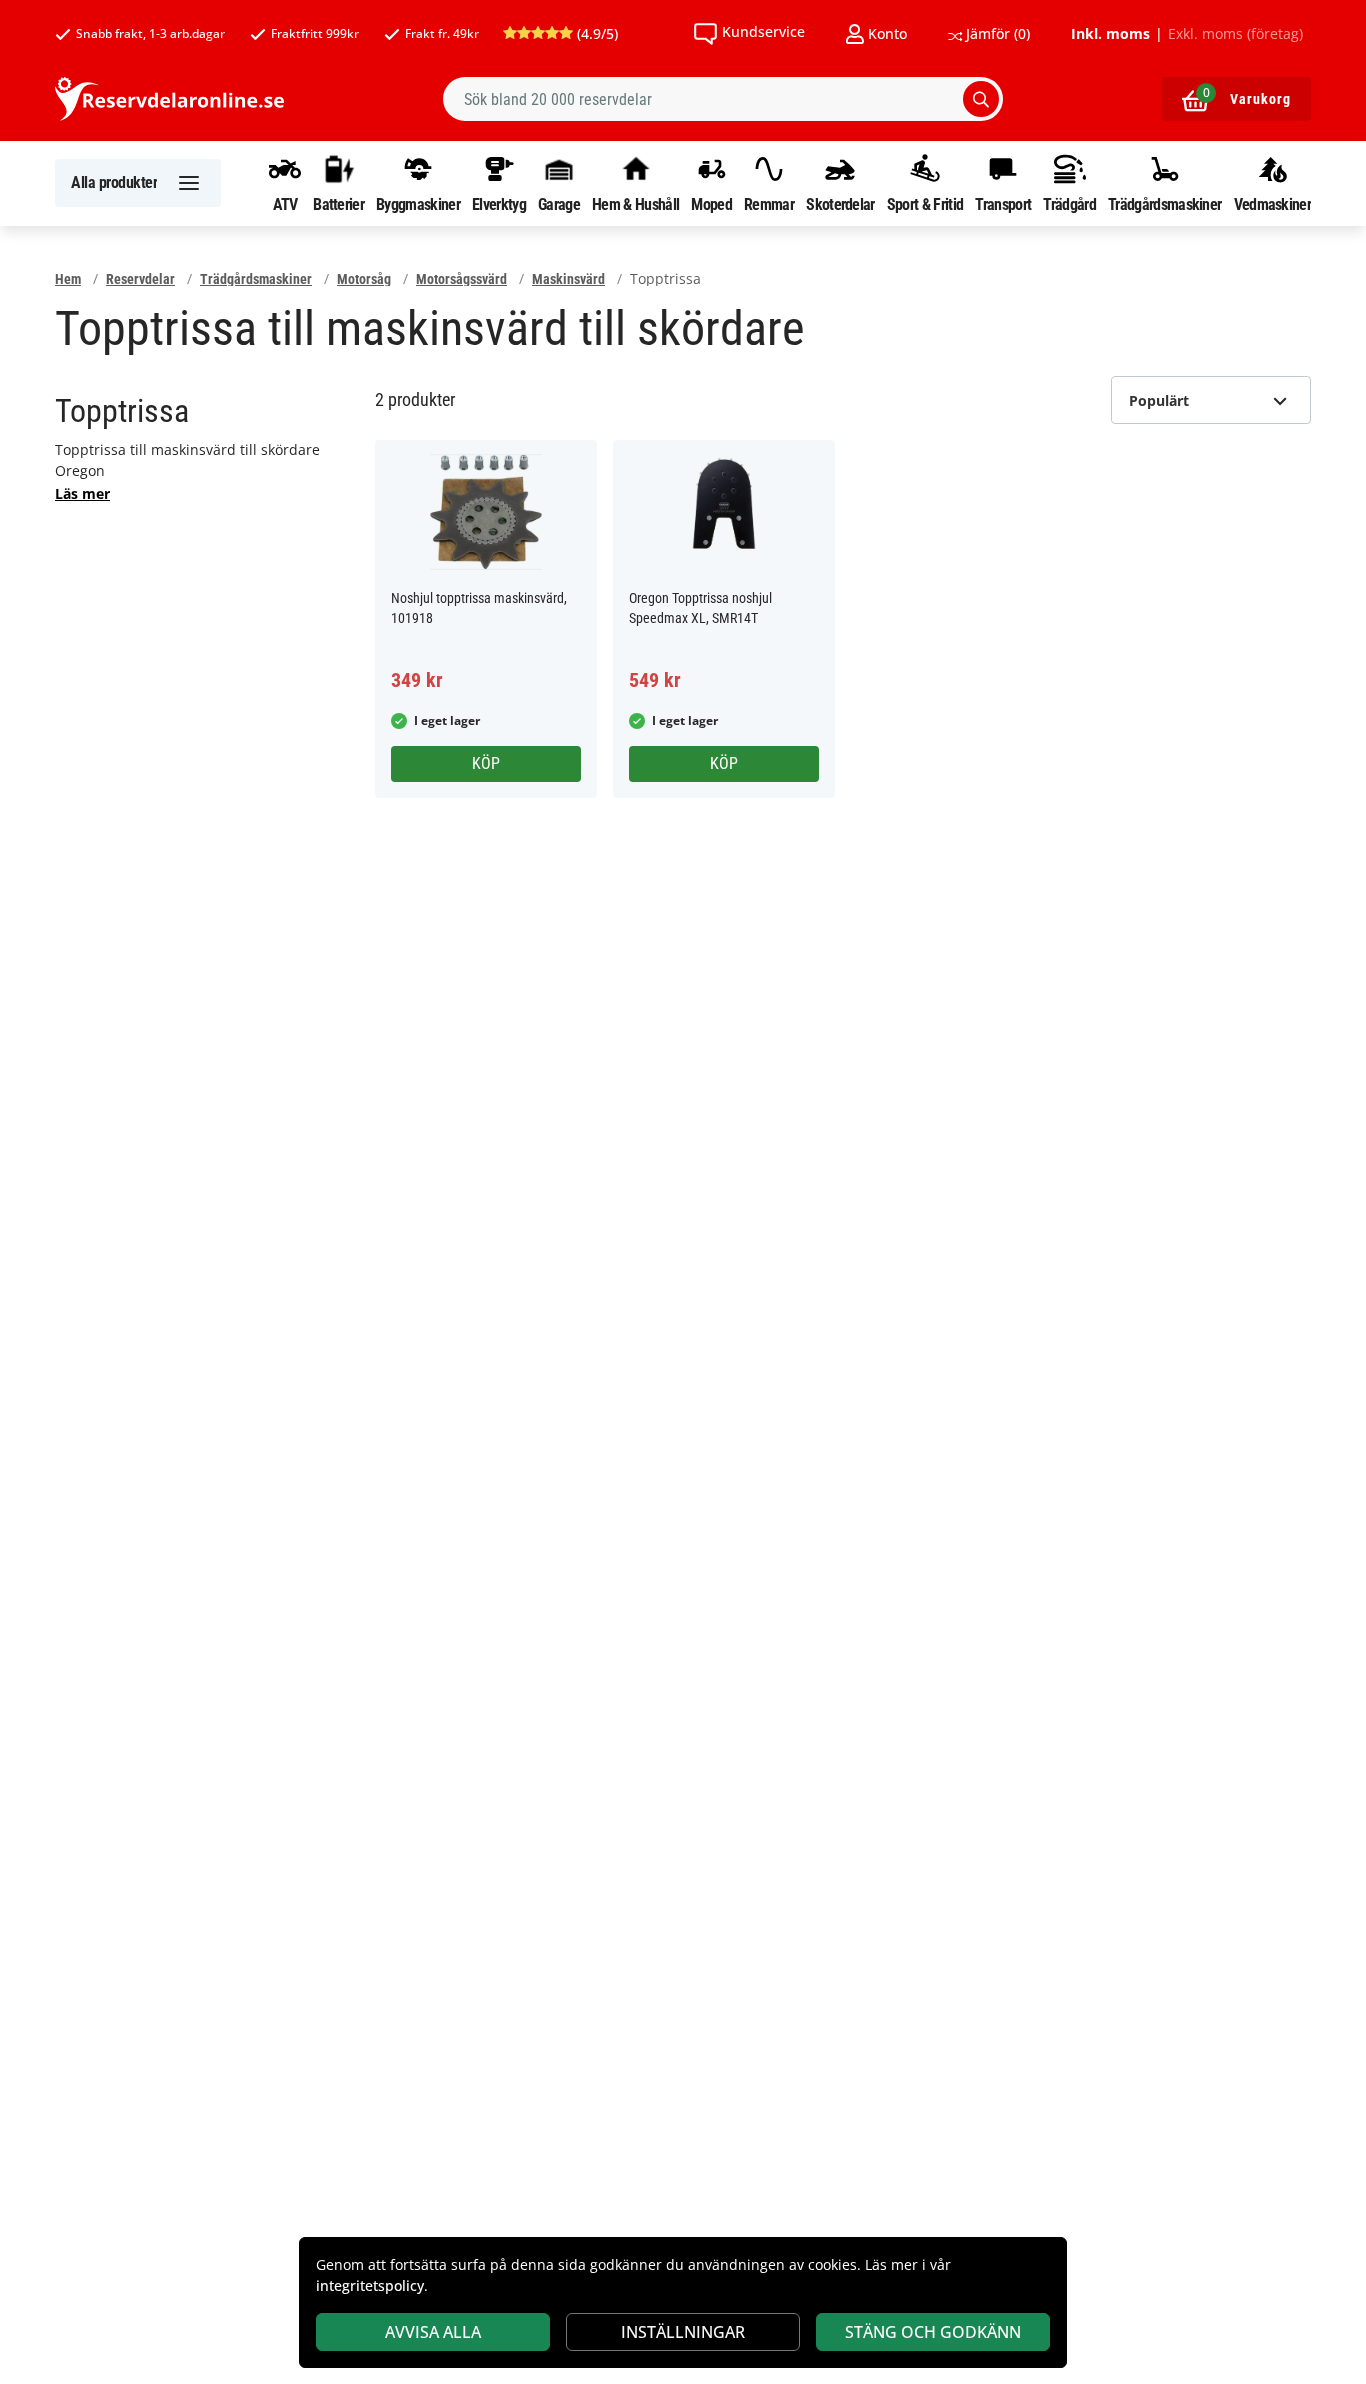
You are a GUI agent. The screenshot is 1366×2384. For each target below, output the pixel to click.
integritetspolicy (370, 2285)
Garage (559, 204)
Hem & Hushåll (635, 204)
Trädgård (1069, 204)
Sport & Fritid (925, 204)
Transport (1003, 204)
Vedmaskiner (1272, 204)
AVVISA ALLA (433, 2332)
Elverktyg (499, 204)
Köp (486, 763)
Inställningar (683, 2332)
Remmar (769, 204)
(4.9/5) (595, 33)
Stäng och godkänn (933, 2332)
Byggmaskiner (418, 204)
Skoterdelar (840, 204)
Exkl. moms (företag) (1235, 34)
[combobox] (723, 99)
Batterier (338, 204)
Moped (711, 204)
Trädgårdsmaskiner (1164, 204)
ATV (285, 204)
